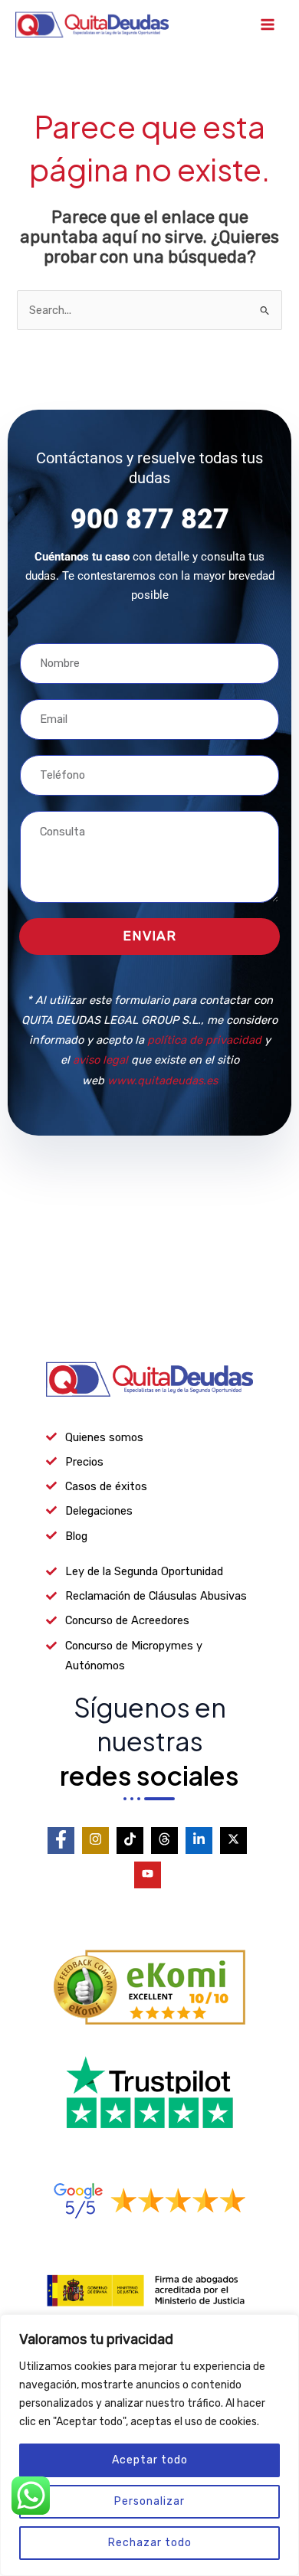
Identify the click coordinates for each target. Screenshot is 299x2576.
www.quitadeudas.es (163, 1080)
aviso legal (100, 1060)
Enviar (149, 936)
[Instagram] (95, 1840)
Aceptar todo (150, 2460)
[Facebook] (61, 1840)
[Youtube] (148, 1875)
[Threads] (164, 1840)
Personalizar (149, 2501)
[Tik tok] (130, 1840)
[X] (233, 1840)
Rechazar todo (150, 2543)
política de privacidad (204, 1040)
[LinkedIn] (199, 1840)
